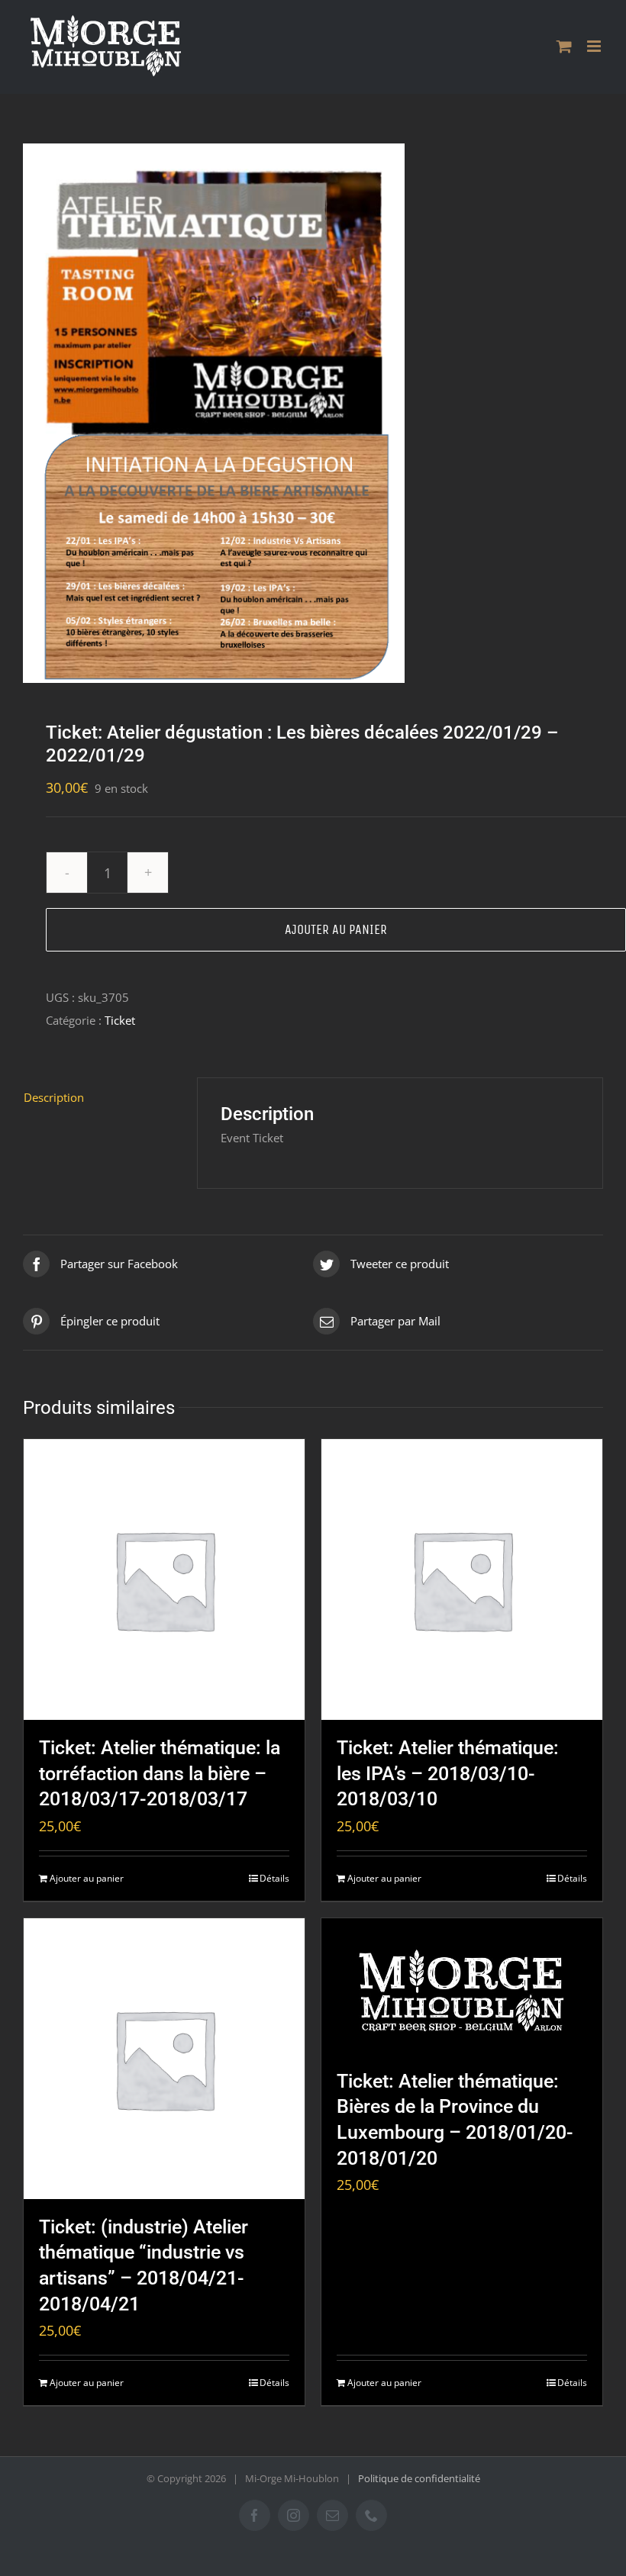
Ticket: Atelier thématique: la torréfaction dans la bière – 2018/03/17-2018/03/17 (160, 1773)
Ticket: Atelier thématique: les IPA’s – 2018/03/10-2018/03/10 (448, 1773)
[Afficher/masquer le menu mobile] (595, 46)
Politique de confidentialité (419, 2478)
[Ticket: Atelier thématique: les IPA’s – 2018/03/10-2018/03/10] (462, 1579)
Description (54, 1097)
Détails (274, 1878)
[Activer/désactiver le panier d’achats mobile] (564, 46)
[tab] (98, 1097)
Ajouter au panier (336, 929)
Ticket (120, 1020)
